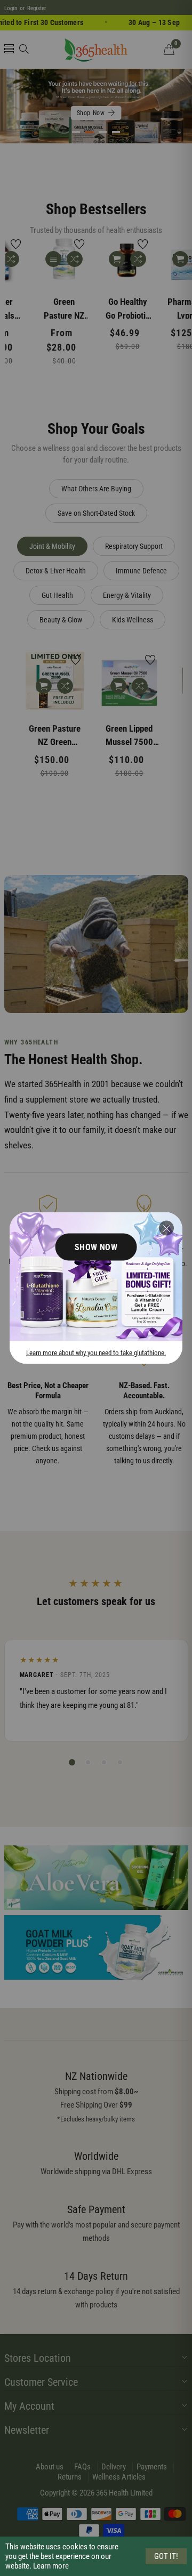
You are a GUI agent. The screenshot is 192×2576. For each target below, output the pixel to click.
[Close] (166, 1228)
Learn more (51, 2566)
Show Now (96, 1247)
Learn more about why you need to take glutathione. (96, 1352)
